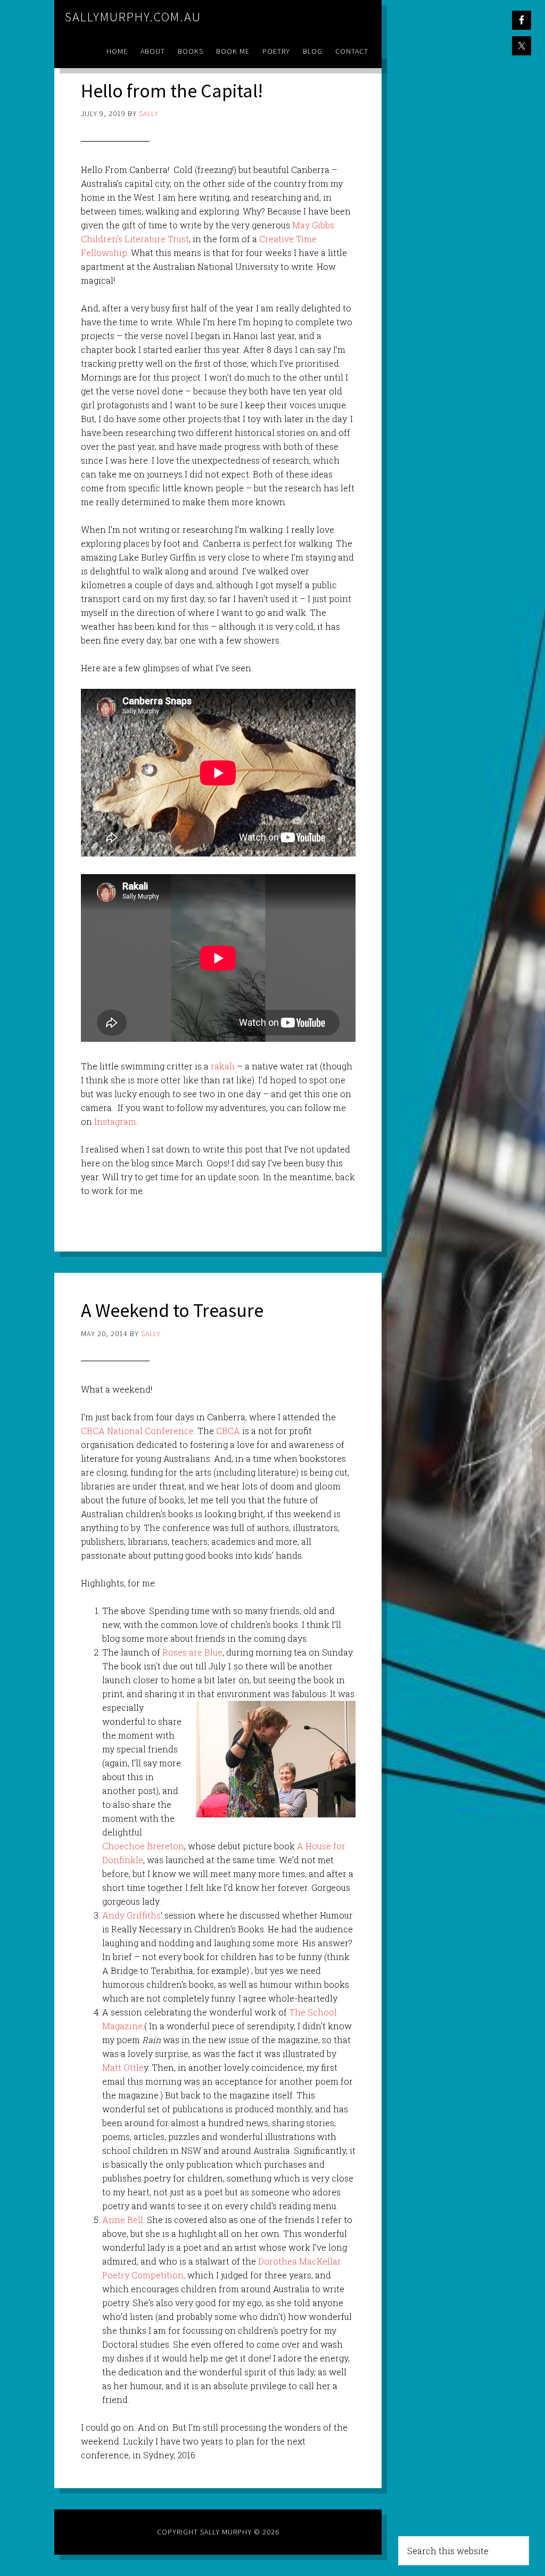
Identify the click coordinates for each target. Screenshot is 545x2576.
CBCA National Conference (137, 1431)
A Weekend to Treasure (172, 1310)
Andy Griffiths (131, 1915)
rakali (223, 1066)
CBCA (227, 1431)
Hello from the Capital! (172, 91)
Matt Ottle (123, 2067)
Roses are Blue (192, 1652)
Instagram (114, 1121)
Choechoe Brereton (143, 1846)
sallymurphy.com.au (133, 17)
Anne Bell (123, 2220)
